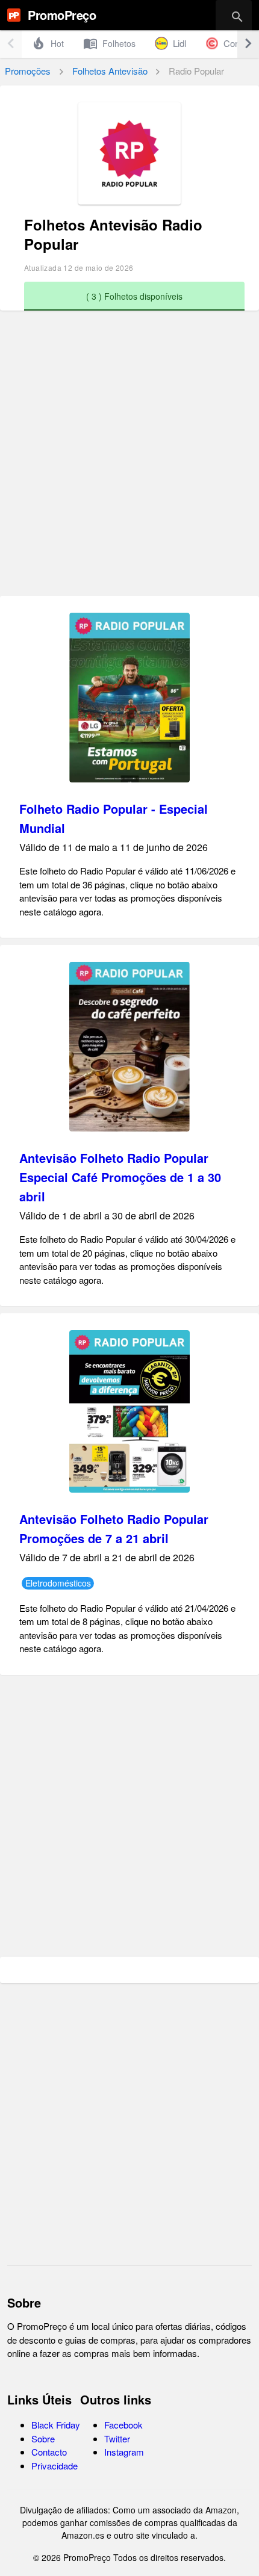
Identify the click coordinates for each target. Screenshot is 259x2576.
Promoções (28, 71)
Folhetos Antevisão (110, 71)
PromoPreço (62, 15)
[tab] (48, 43)
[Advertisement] (129, 459)
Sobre (43, 2438)
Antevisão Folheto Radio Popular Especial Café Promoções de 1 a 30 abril (120, 1177)
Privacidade (55, 2466)
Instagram (124, 2452)
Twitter (117, 2438)
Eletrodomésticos (58, 1583)
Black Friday (56, 2425)
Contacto (49, 2452)
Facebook (123, 2425)
